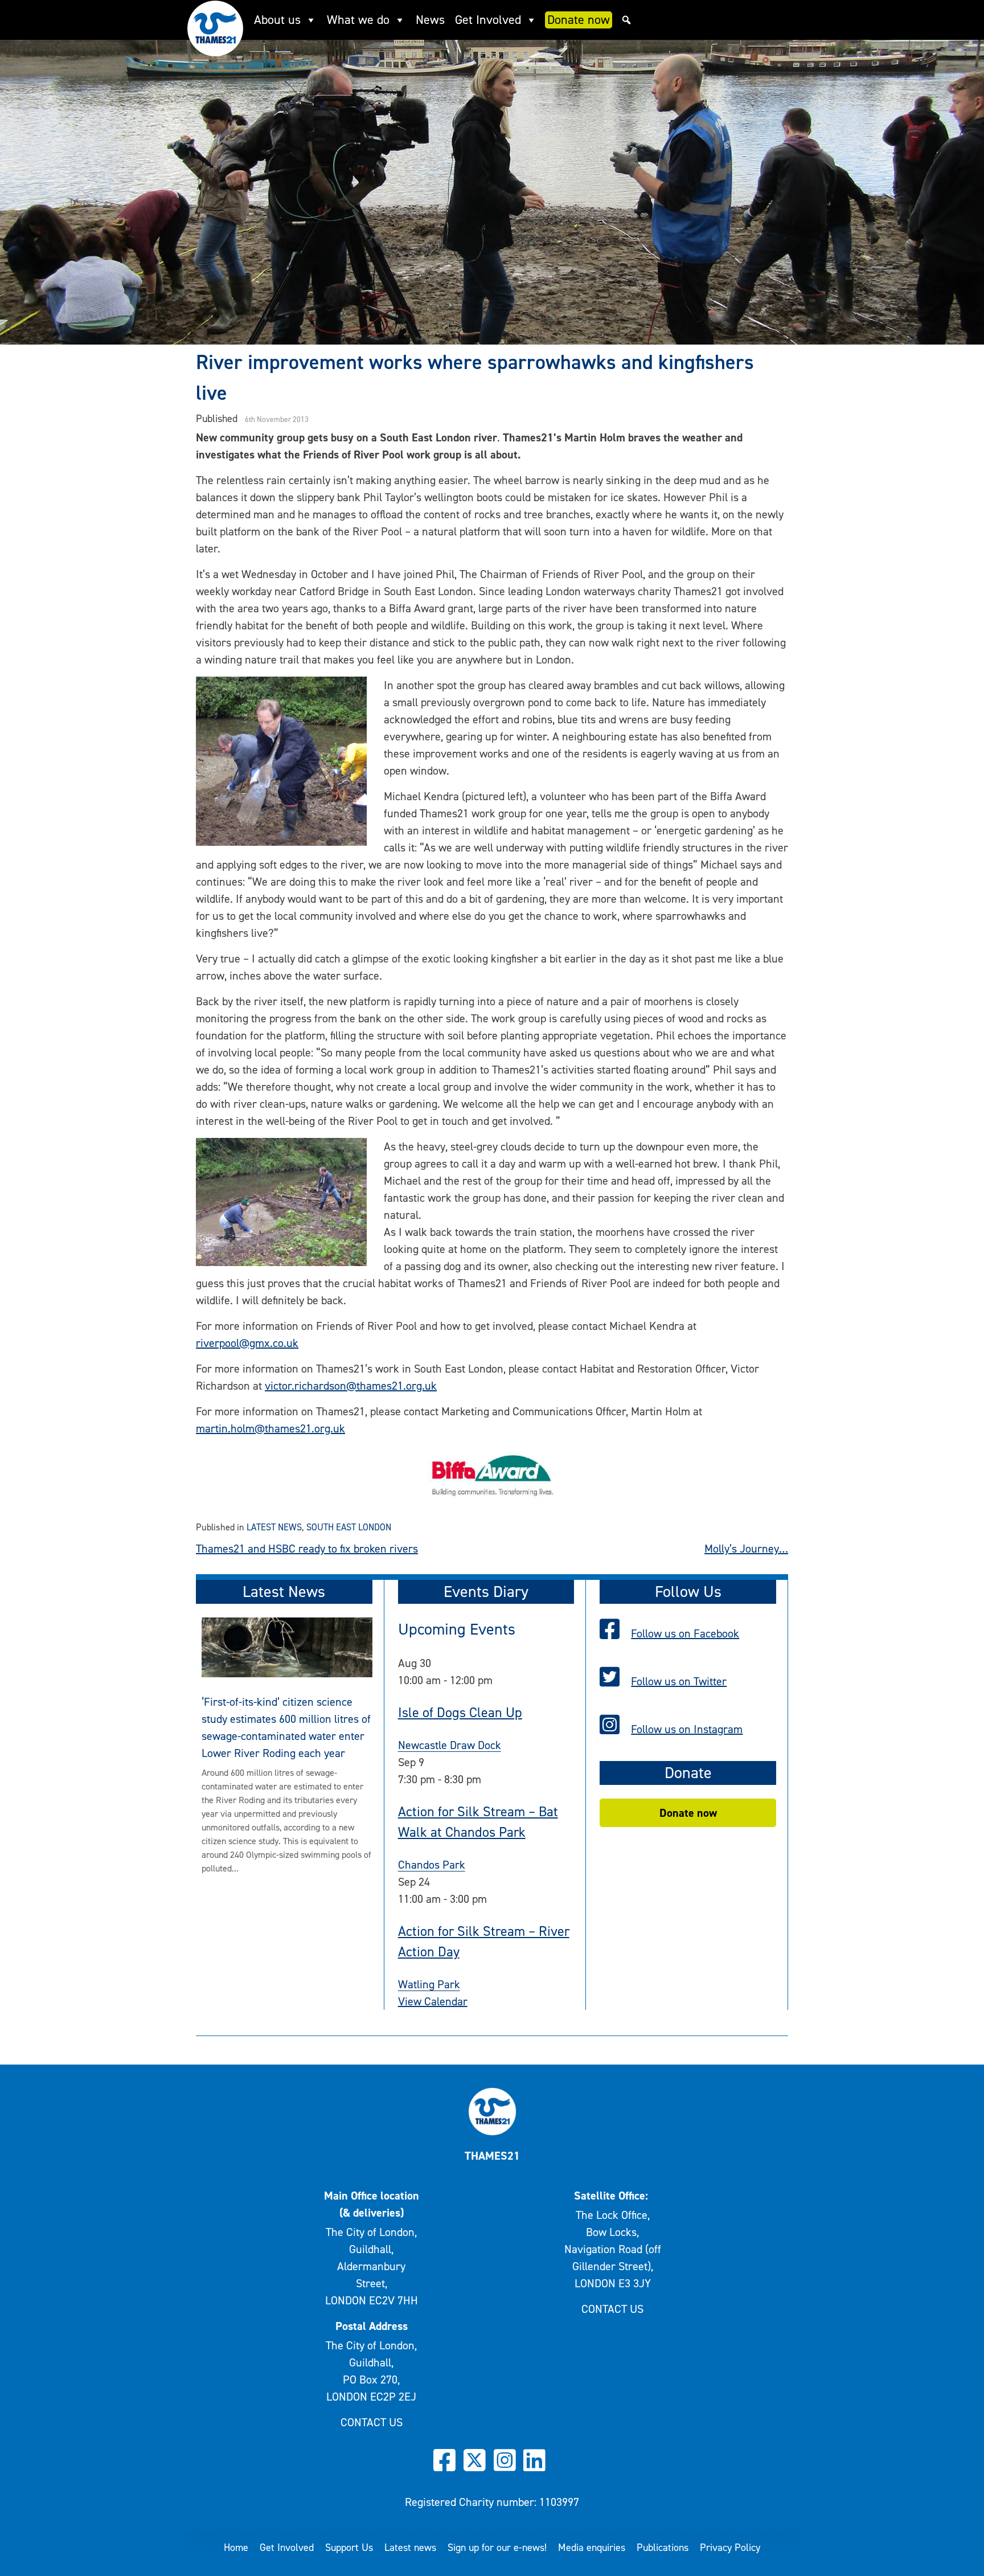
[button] (626, 20)
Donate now (579, 20)
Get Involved (488, 20)
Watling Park (429, 1984)
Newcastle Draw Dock (450, 1745)
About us (277, 20)
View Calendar (433, 2001)
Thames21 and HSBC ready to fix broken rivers (307, 1549)
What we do (358, 20)
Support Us (349, 2548)
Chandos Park (432, 1865)
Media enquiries (592, 2548)
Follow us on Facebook (685, 1633)
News (430, 20)
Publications (663, 2548)
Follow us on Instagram (687, 1729)
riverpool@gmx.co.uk (247, 1343)
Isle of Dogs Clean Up (460, 1713)
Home (236, 2548)
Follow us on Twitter (679, 1681)
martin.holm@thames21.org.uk (270, 1428)
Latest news (274, 1527)
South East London (349, 1527)
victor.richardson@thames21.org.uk (351, 1386)
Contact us (372, 2422)
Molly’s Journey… (746, 1549)
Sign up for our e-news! (497, 2548)
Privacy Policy (730, 2548)
